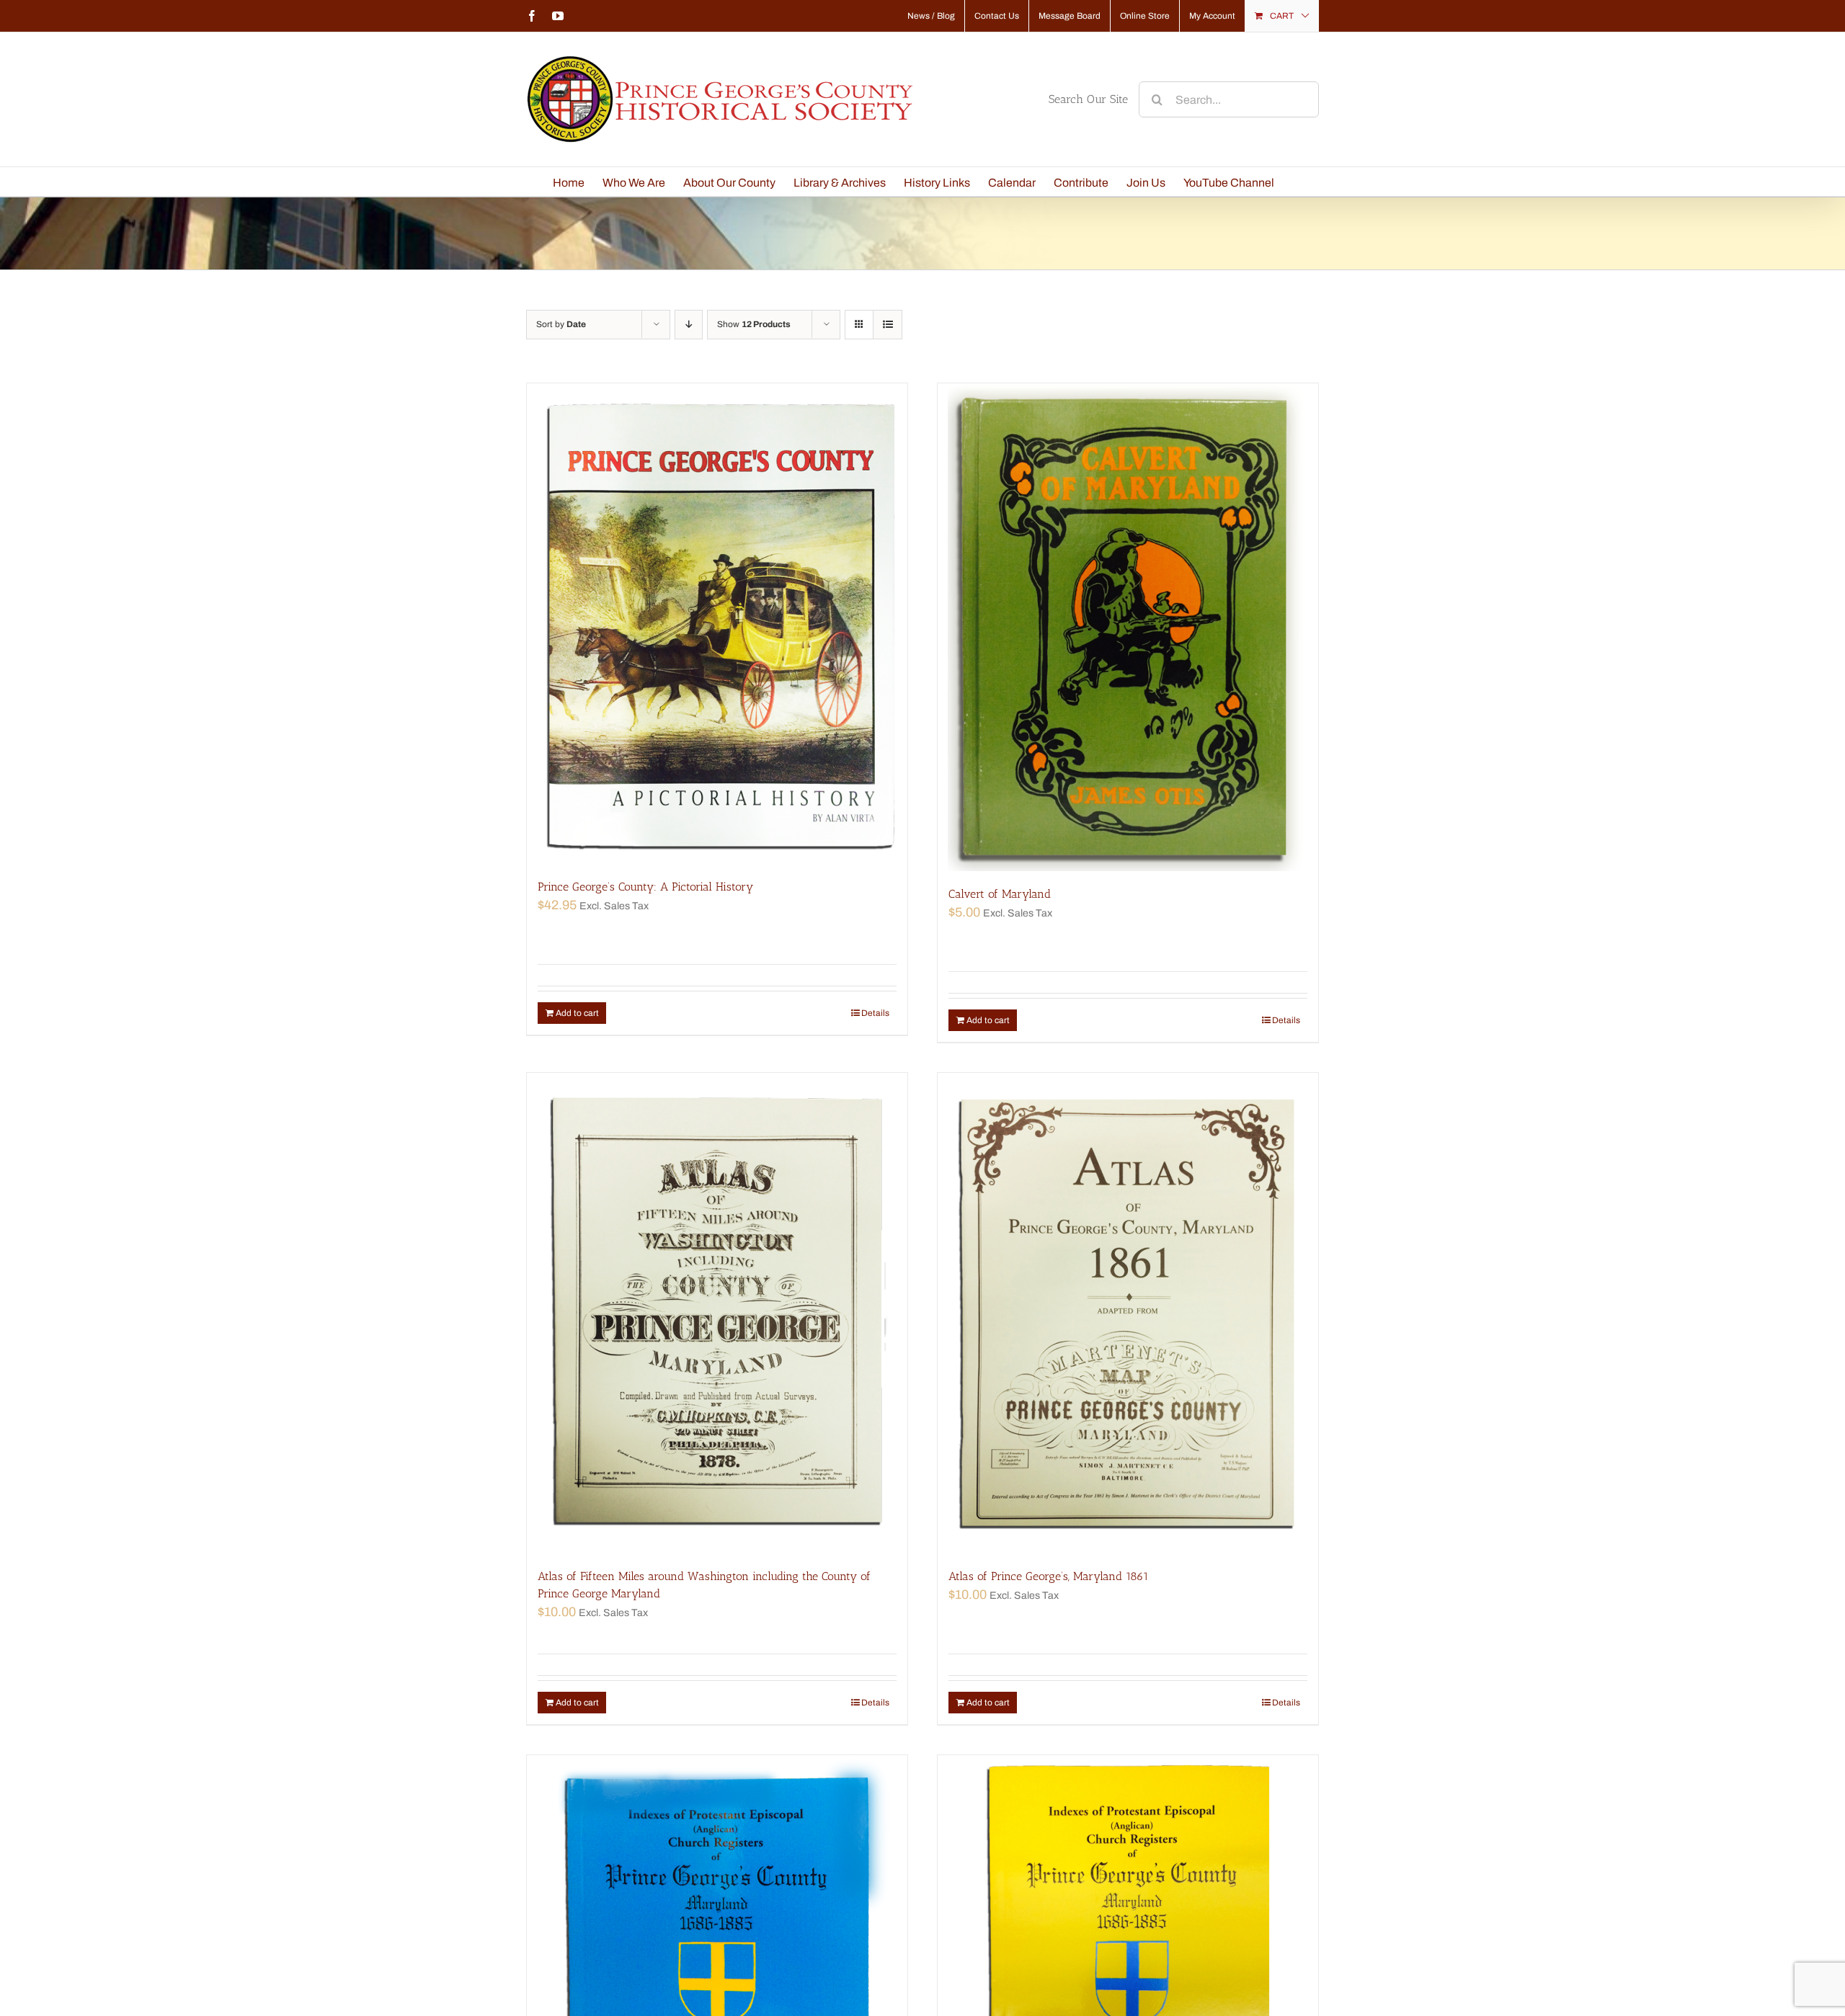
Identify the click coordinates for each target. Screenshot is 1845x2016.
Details (875, 1013)
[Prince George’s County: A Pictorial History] (717, 624)
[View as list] (888, 325)
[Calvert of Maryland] (1128, 627)
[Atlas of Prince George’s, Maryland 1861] (1128, 1313)
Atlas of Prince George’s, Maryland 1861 (1049, 1576)
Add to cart (577, 1013)
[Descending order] (689, 325)
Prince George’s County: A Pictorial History (645, 887)
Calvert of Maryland (1000, 894)
